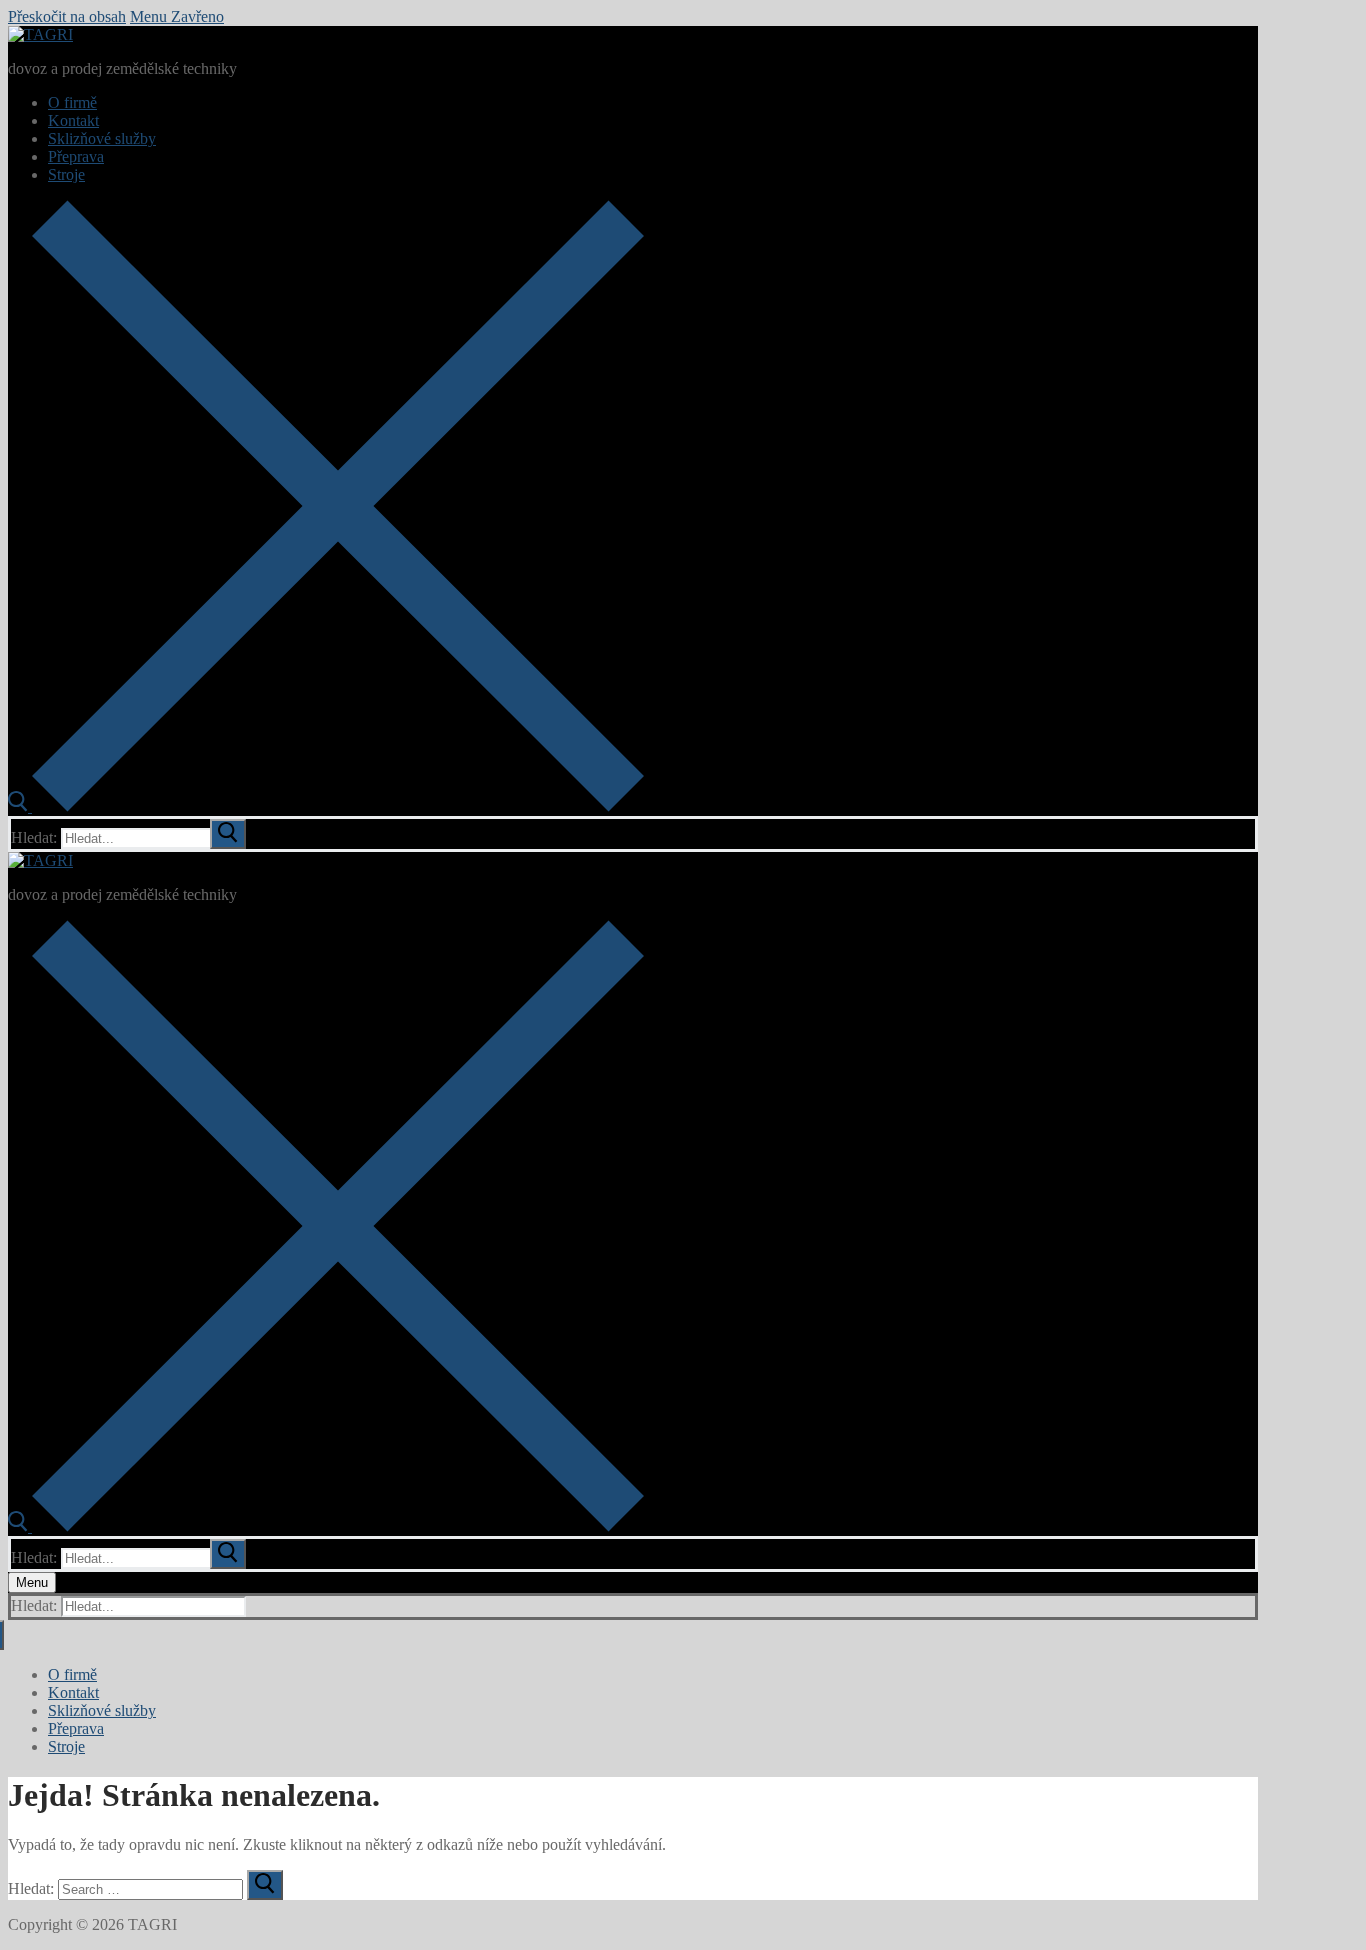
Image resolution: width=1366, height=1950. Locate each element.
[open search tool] (326, 806)
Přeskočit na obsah (67, 16)
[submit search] (228, 834)
